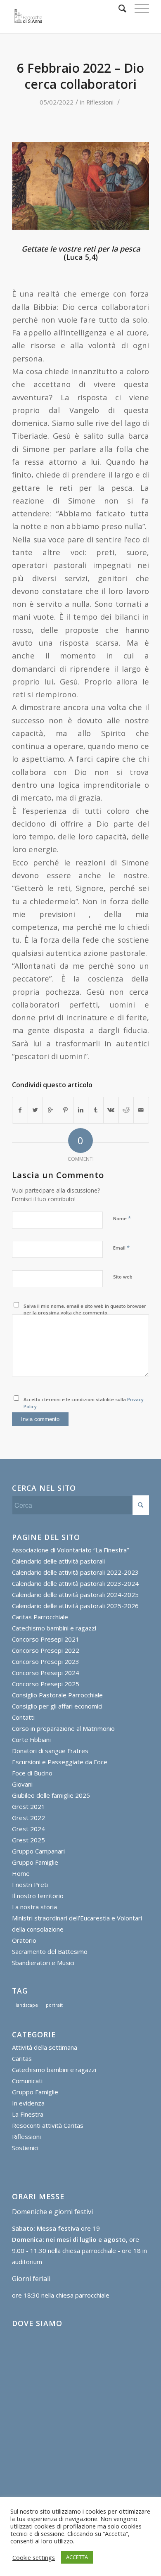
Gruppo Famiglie (35, 1862)
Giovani (22, 1784)
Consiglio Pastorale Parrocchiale (57, 1695)
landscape (27, 2005)
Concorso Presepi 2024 (46, 1673)
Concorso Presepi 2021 (46, 1639)
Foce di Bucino (32, 1773)
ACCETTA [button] (77, 2557)
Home (21, 1873)
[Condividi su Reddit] (126, 1110)
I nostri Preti (30, 1884)
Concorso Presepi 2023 (46, 1661)
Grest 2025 (28, 1840)
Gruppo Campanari (38, 1851)
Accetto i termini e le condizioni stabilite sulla (84, 1403)
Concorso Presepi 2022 (46, 1650)
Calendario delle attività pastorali (58, 1561)
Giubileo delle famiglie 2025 (51, 1795)
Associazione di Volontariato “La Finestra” (70, 1550)
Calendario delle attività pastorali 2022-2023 (75, 1572)
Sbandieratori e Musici (43, 1963)
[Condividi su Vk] (111, 1110)
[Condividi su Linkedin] (81, 1110)
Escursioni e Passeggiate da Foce (60, 1762)
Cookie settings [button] (34, 2557)
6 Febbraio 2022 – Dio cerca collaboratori (80, 76)
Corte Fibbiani (31, 1740)
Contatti (23, 1717)
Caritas (22, 2058)
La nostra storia (34, 1907)
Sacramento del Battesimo (50, 1951)
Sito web (123, 1277)
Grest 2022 (28, 1818)
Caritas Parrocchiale (40, 1617)
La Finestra (28, 2114)
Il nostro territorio (38, 1896)
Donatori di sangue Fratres (50, 1751)
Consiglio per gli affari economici (57, 1706)
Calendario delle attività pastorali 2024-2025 (75, 1595)
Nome (122, 1218)
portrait (54, 2005)
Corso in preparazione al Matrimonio (63, 1728)
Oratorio (24, 1940)
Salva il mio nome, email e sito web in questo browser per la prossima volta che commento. (85, 1309)
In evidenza (28, 2103)
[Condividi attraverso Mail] (141, 1110)
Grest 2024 (28, 1829)
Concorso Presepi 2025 (46, 1684)
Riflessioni (100, 102)
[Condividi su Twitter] (36, 1110)
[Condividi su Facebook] (20, 1110)
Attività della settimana (45, 2047)
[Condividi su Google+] (50, 1110)
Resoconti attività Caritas (48, 2125)
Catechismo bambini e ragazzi (54, 1628)
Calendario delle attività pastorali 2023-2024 (75, 1583)
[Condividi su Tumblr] (96, 1110)
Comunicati (27, 2081)
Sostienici (25, 2148)
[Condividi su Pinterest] (66, 1110)
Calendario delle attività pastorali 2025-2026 (75, 1606)
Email (121, 1248)
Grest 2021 (28, 1806)
